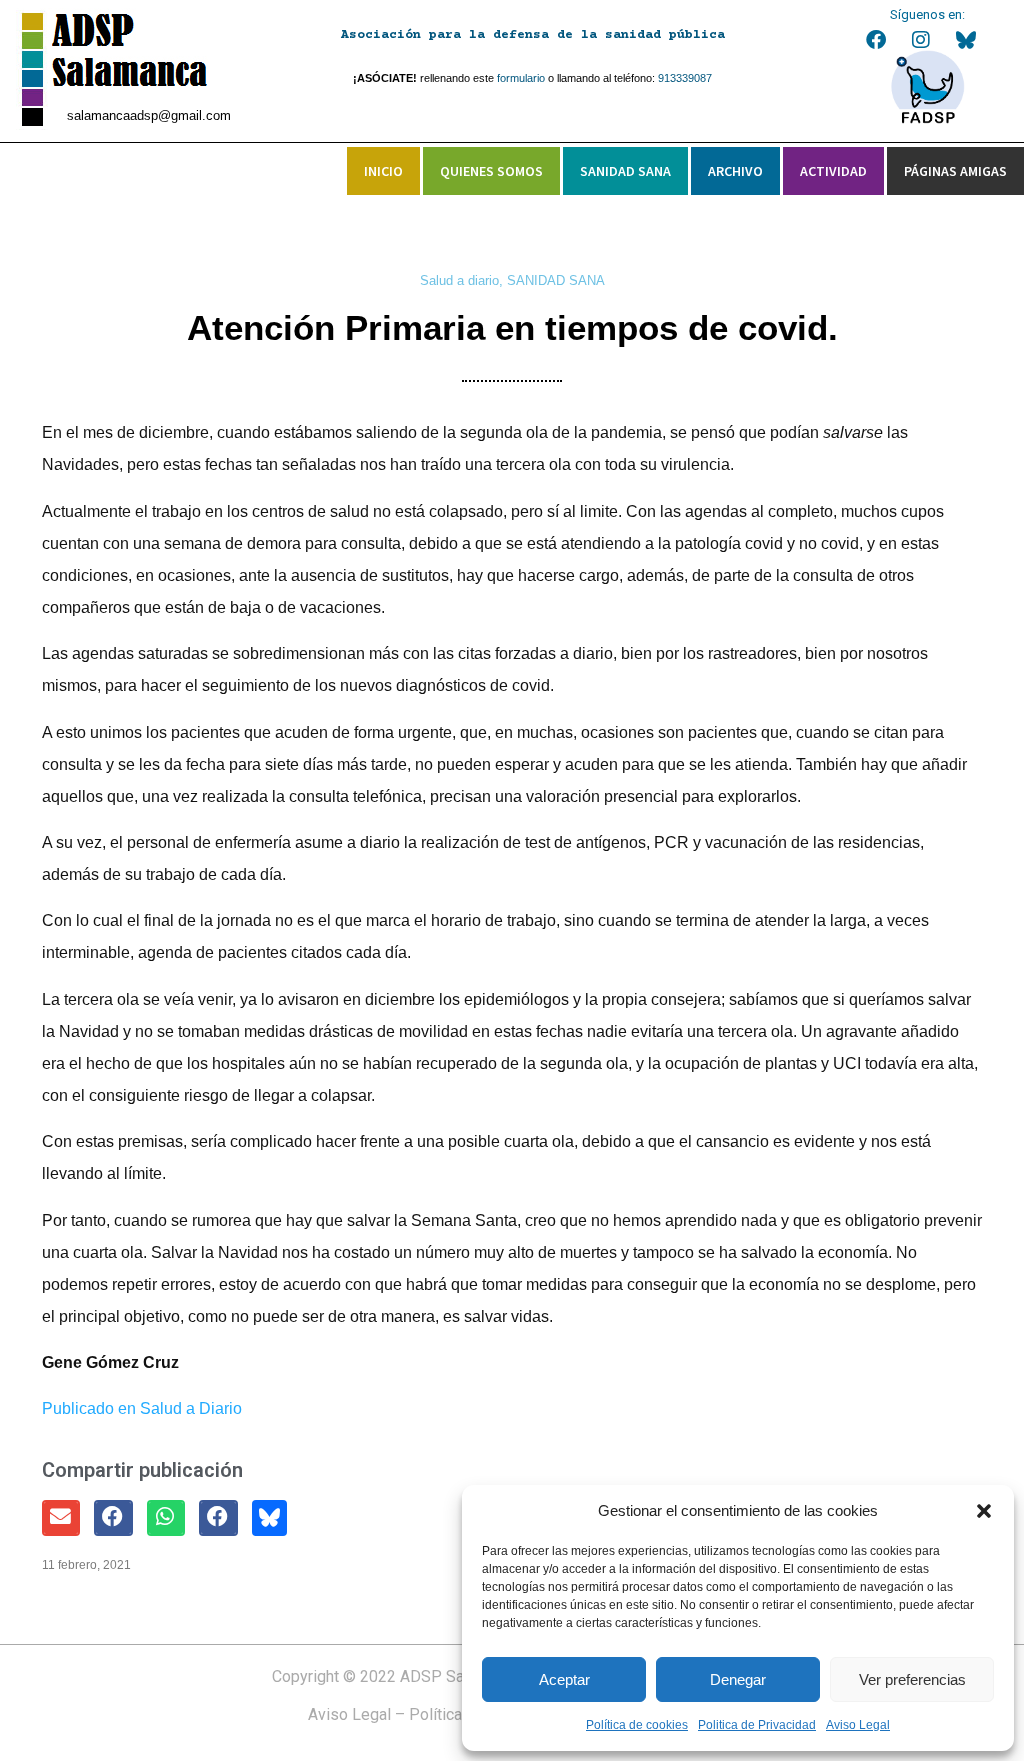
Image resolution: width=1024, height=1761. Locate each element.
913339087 (685, 78)
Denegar (738, 1679)
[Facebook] (876, 40)
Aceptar (564, 1679)
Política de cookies (637, 1725)
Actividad (833, 171)
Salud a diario (459, 280)
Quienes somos (491, 171)
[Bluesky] (966, 40)
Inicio (383, 171)
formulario (521, 78)
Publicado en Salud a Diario (142, 1408)
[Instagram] (921, 40)
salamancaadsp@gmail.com (149, 115)
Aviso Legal (858, 1725)
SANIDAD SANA (556, 280)
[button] (984, 1511)
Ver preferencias (912, 1679)
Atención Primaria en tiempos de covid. (512, 327)
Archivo (735, 171)
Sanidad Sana (625, 171)
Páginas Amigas (955, 171)
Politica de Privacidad (757, 1725)
